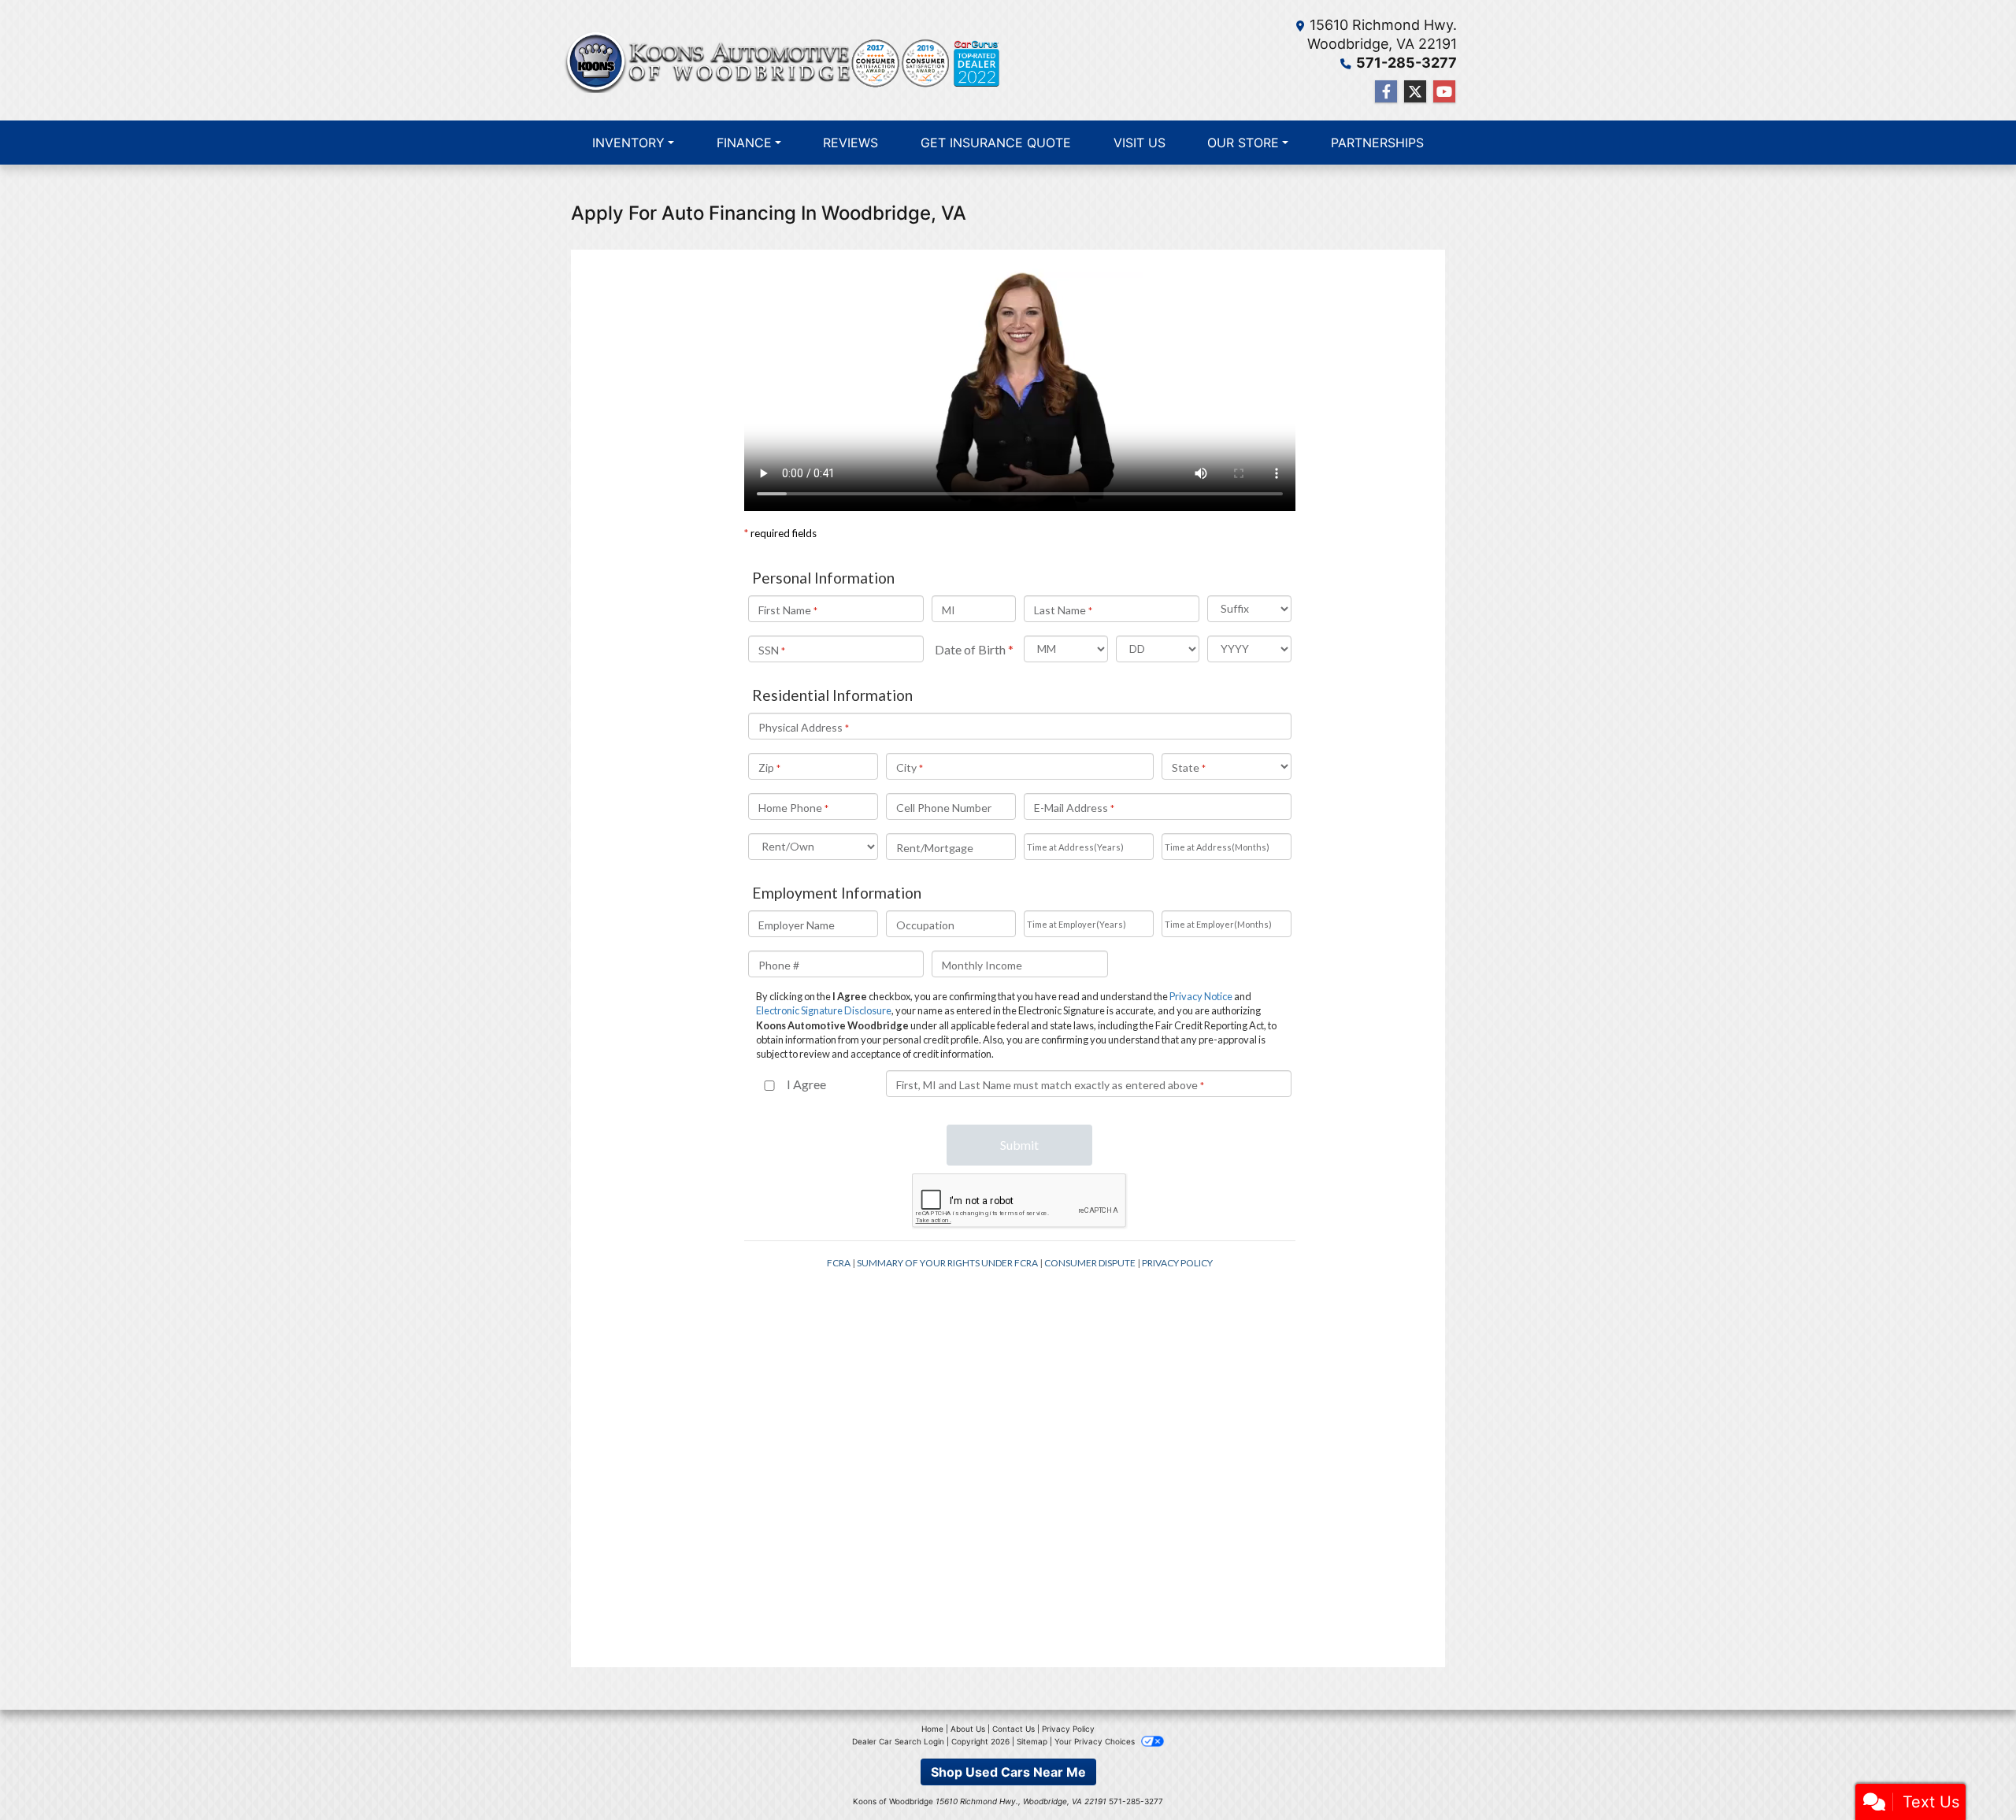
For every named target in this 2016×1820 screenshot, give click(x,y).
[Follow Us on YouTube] (1444, 92)
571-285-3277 (1406, 63)
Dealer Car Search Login (898, 1741)
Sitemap (1032, 1741)
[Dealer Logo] (784, 60)
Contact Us (1014, 1729)
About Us (968, 1729)
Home (932, 1729)
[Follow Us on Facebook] (1386, 92)
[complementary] (1969, 1773)
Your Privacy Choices (1096, 1741)
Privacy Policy (1068, 1729)
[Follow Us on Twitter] (1415, 92)
